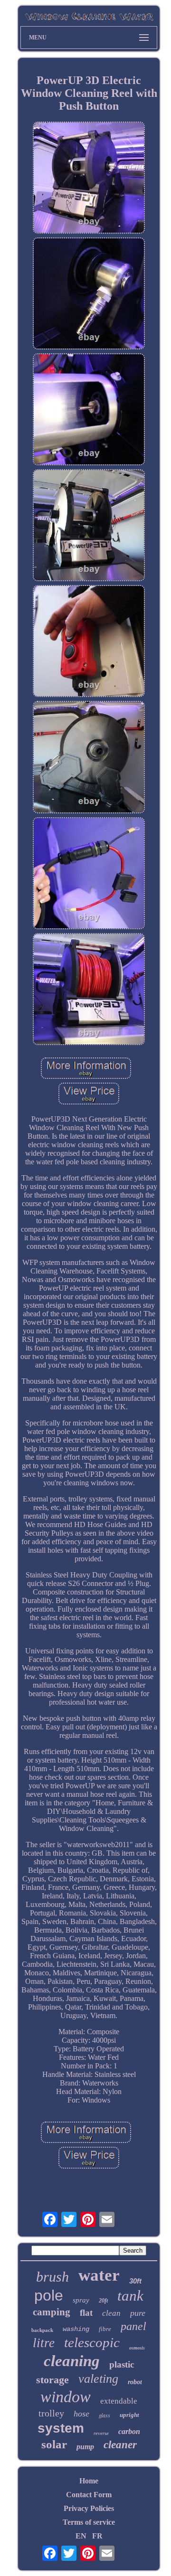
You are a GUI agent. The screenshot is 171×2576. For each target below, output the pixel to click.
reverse (101, 2433)
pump (85, 2447)
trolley (51, 2413)
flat (86, 2313)
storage (52, 2380)
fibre (105, 2329)
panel (133, 2326)
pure (138, 2313)
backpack (42, 2330)
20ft (103, 2301)
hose (81, 2414)
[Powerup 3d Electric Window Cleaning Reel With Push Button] (89, 179)
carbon (129, 2431)
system (61, 2428)
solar (54, 2444)
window (66, 2397)
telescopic (92, 2342)
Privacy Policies (89, 2508)
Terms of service (89, 2522)
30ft (135, 2281)
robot (135, 2382)
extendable (119, 2401)
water (99, 2275)
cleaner (120, 2445)
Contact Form (89, 2495)
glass (104, 2415)
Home (89, 2481)
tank (130, 2296)
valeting (98, 2379)
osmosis (137, 2348)
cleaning (72, 2361)
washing (76, 2329)
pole (49, 2295)
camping (52, 2312)
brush (52, 2277)
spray (81, 2300)
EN (81, 2536)
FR (97, 2536)
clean (111, 2313)
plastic (122, 2364)
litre (44, 2343)
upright (129, 2415)
